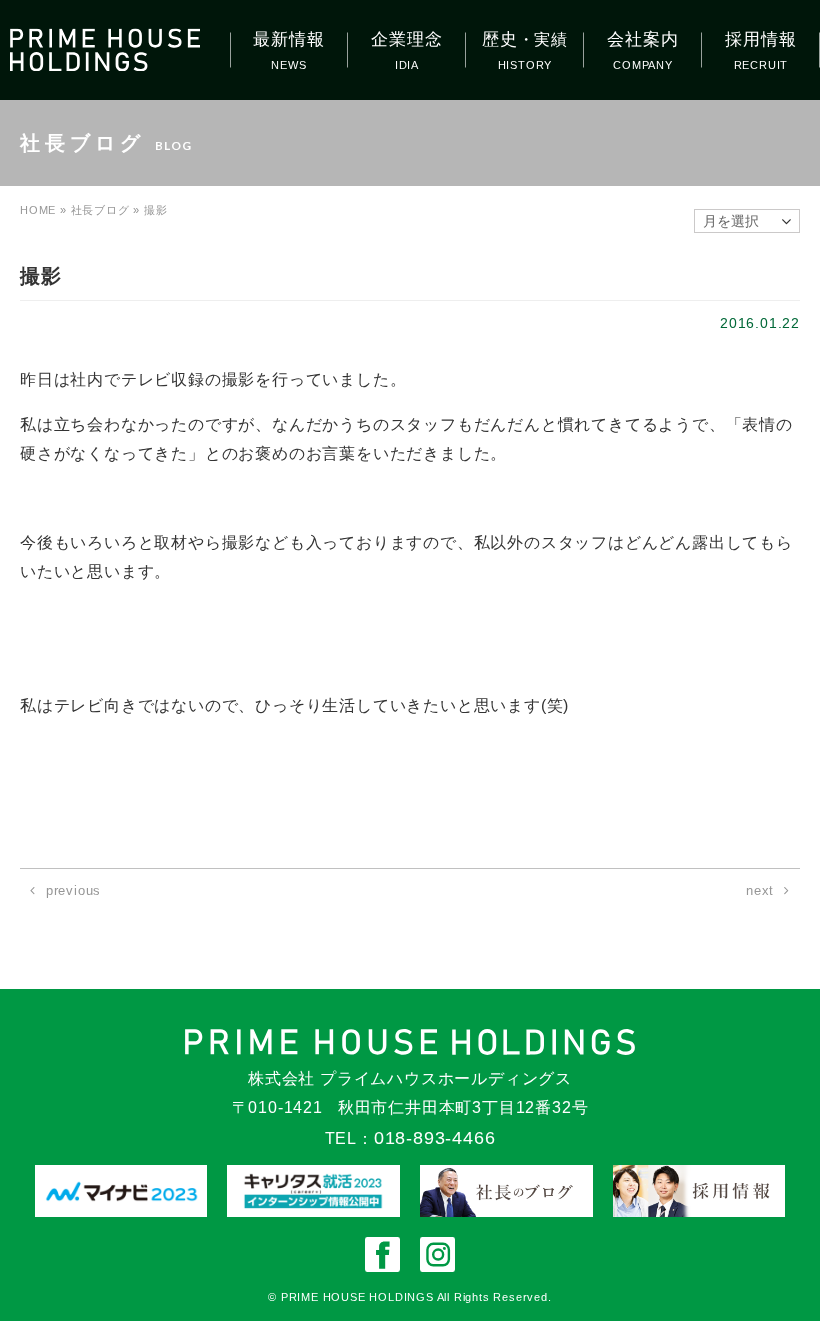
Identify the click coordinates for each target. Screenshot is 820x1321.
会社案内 (642, 39)
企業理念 (406, 39)
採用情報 (760, 39)
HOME (38, 210)
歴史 (525, 39)
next (760, 890)
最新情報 (288, 39)
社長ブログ (100, 210)
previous (73, 890)
